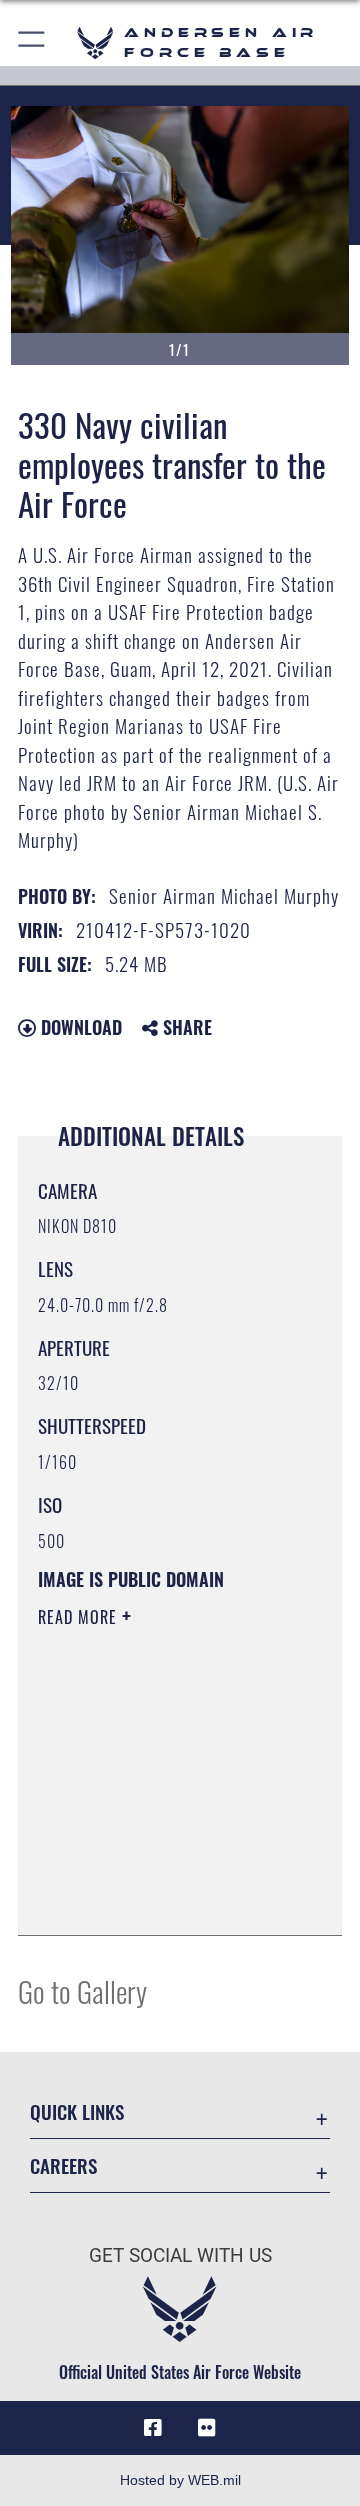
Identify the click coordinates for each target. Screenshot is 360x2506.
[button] (32, 42)
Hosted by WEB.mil (180, 2480)
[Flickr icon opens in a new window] (207, 2428)
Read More (80, 1617)
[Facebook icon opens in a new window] (153, 2428)
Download (79, 1027)
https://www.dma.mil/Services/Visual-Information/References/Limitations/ (159, 1898)
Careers (63, 2165)
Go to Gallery (82, 1990)
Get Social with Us (180, 2255)
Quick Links (77, 2111)
